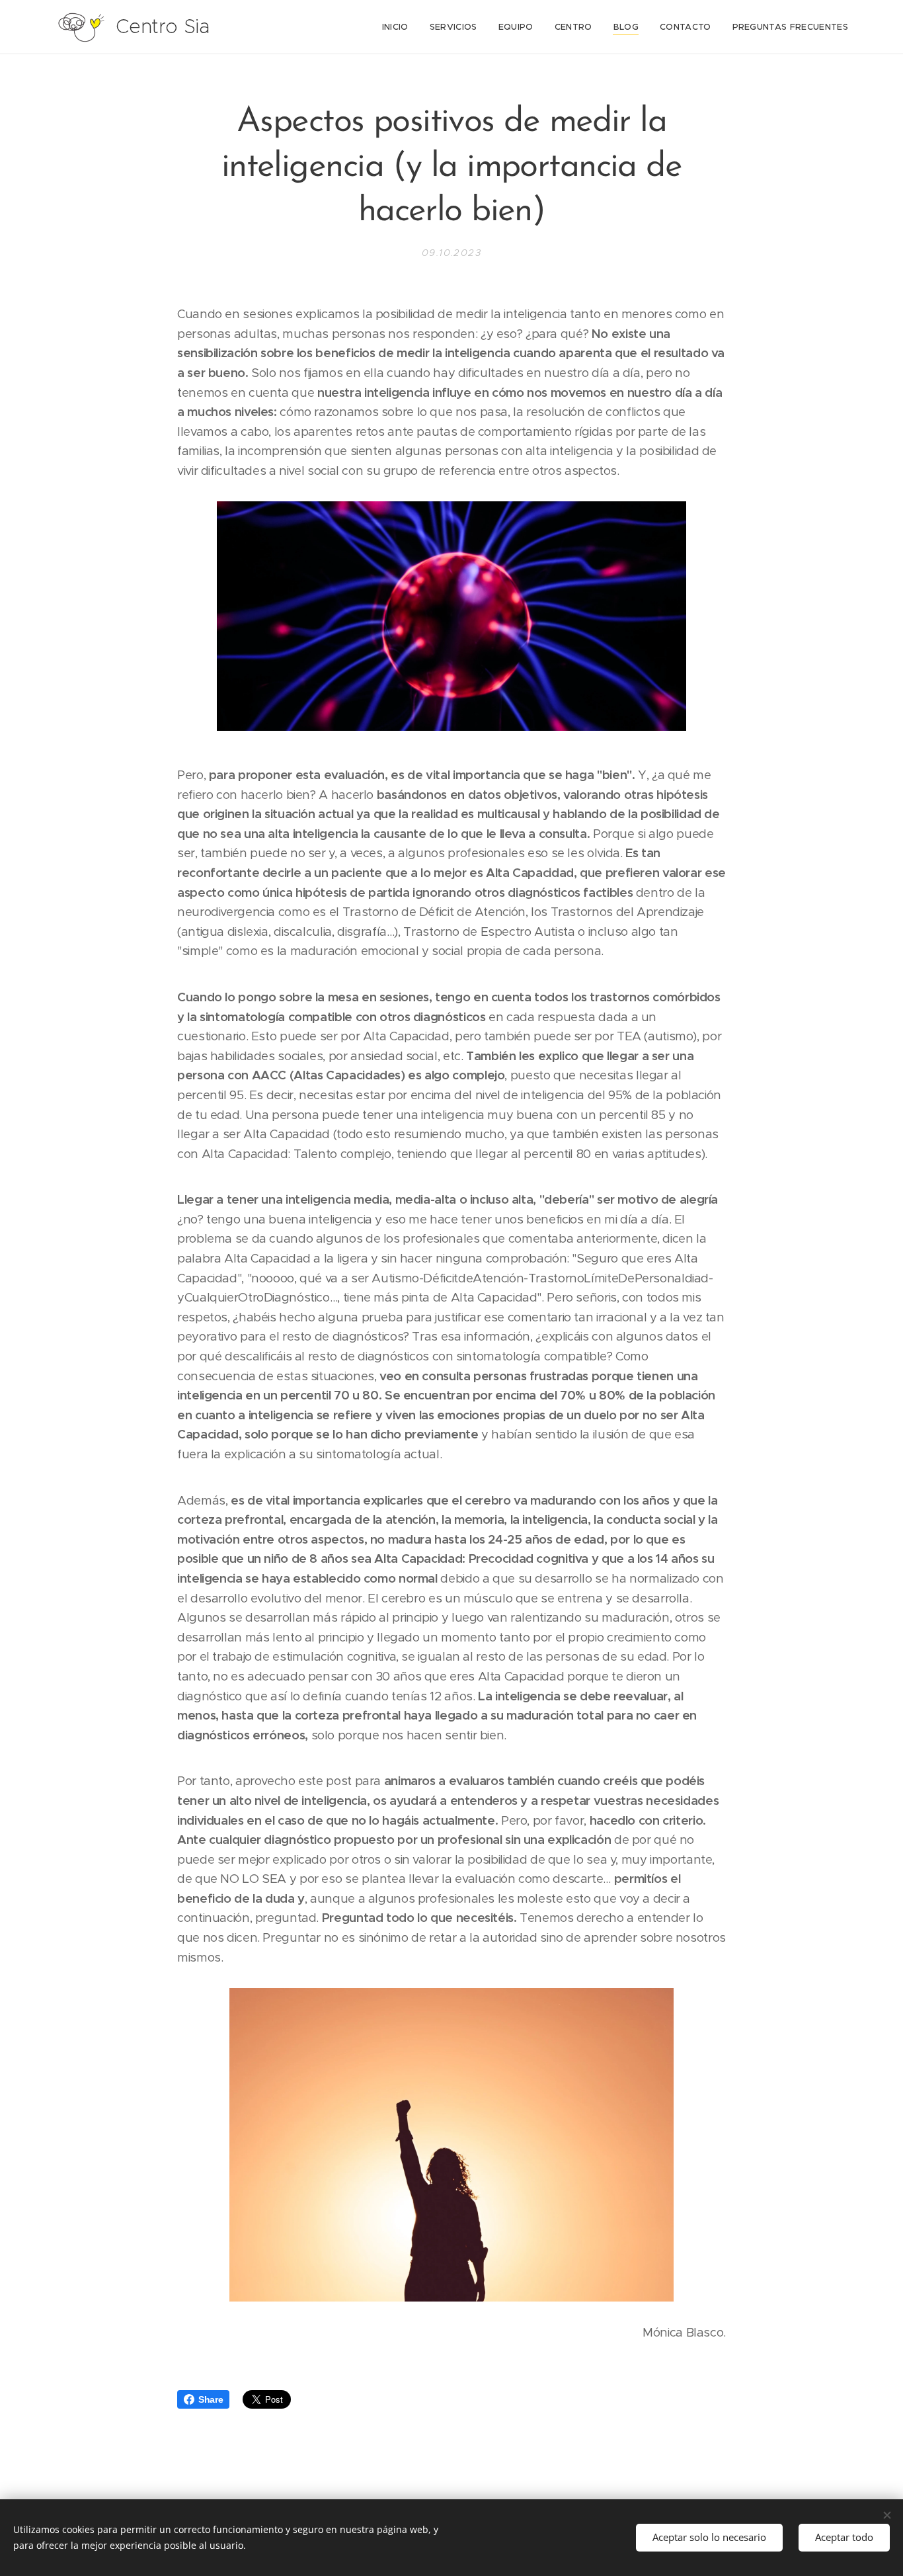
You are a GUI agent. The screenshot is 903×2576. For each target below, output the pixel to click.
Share (211, 2399)
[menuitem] (399, 27)
